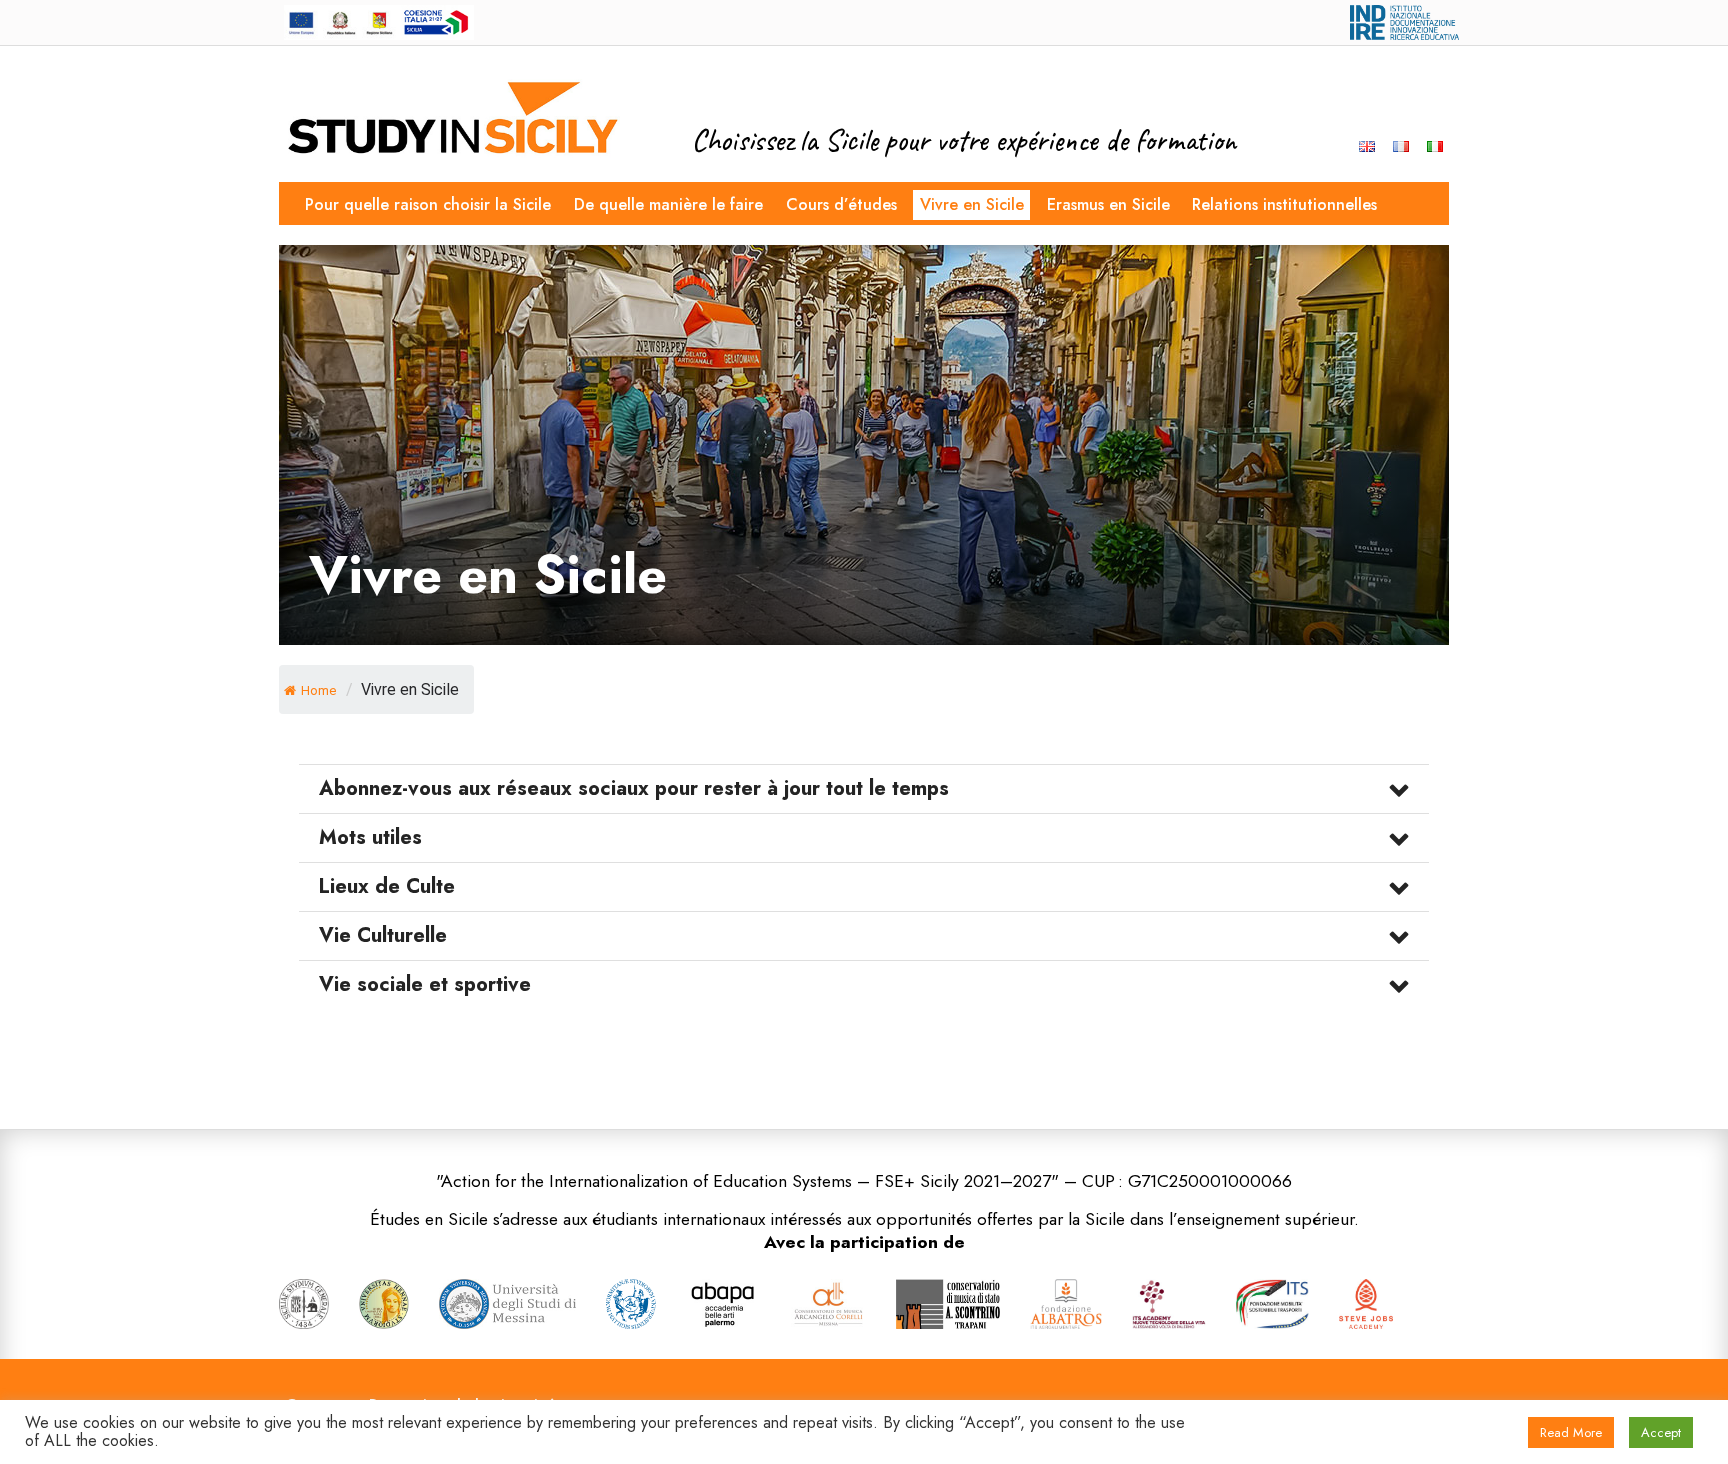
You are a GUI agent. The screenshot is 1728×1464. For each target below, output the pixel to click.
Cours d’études (841, 204)
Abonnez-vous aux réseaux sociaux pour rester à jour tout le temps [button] (634, 789)
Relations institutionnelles (1284, 204)
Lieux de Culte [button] (387, 887)
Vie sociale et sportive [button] (425, 985)
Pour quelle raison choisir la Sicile (428, 204)
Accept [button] (1661, 1432)
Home (318, 690)
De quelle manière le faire (668, 204)
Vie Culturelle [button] (383, 936)
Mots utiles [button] (370, 838)
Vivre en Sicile (972, 204)
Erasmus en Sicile (1108, 204)
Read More (1571, 1432)
